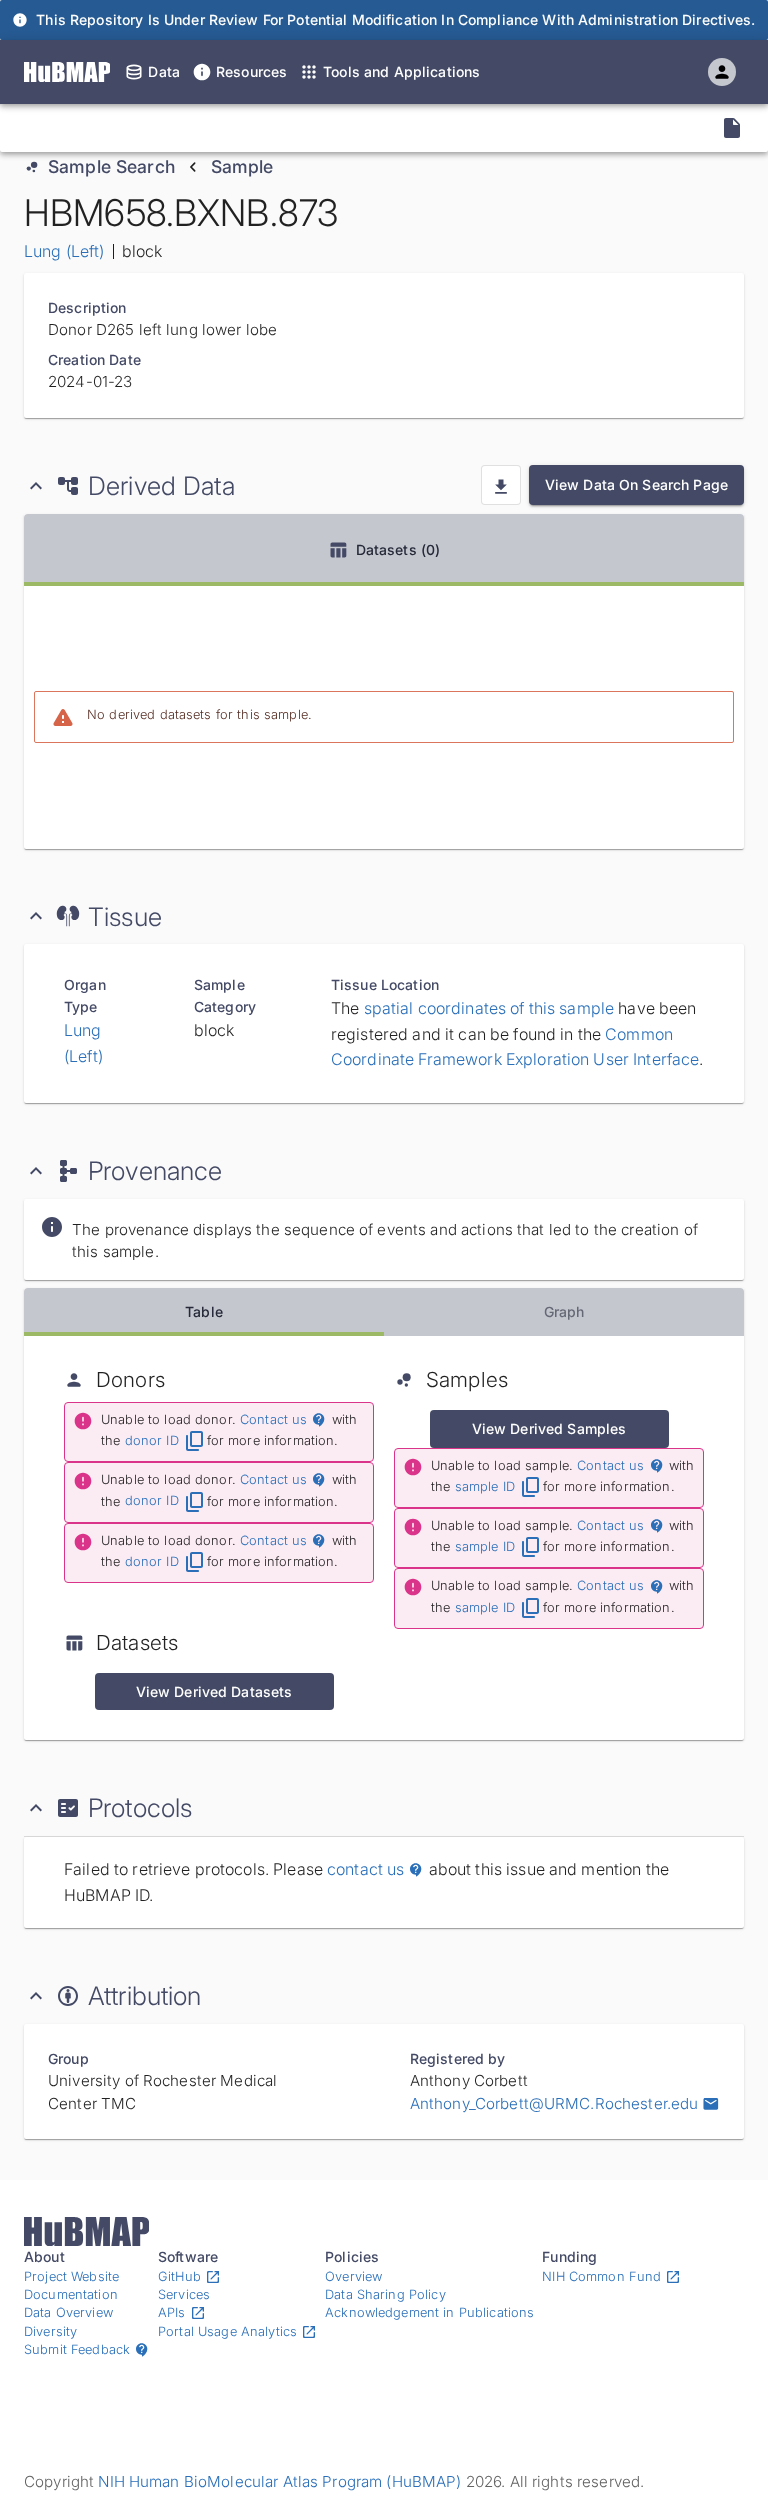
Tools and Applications (401, 71)
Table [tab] (204, 1311)
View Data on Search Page (636, 484)
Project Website (71, 2276)
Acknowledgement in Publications (429, 2312)
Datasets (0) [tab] (398, 549)
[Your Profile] (722, 72)
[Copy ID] (201, 128)
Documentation (71, 2294)
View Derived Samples (549, 1428)
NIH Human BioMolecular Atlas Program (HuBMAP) (279, 2481)
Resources (251, 71)
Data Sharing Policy (385, 2294)
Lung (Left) (64, 251)
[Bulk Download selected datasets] (501, 485)
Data (164, 71)
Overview (353, 2276)
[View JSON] (732, 128)
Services (184, 2294)
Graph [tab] (564, 1311)
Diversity (50, 2331)
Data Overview (68, 2312)
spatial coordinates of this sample (489, 1008)
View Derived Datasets (214, 1691)
